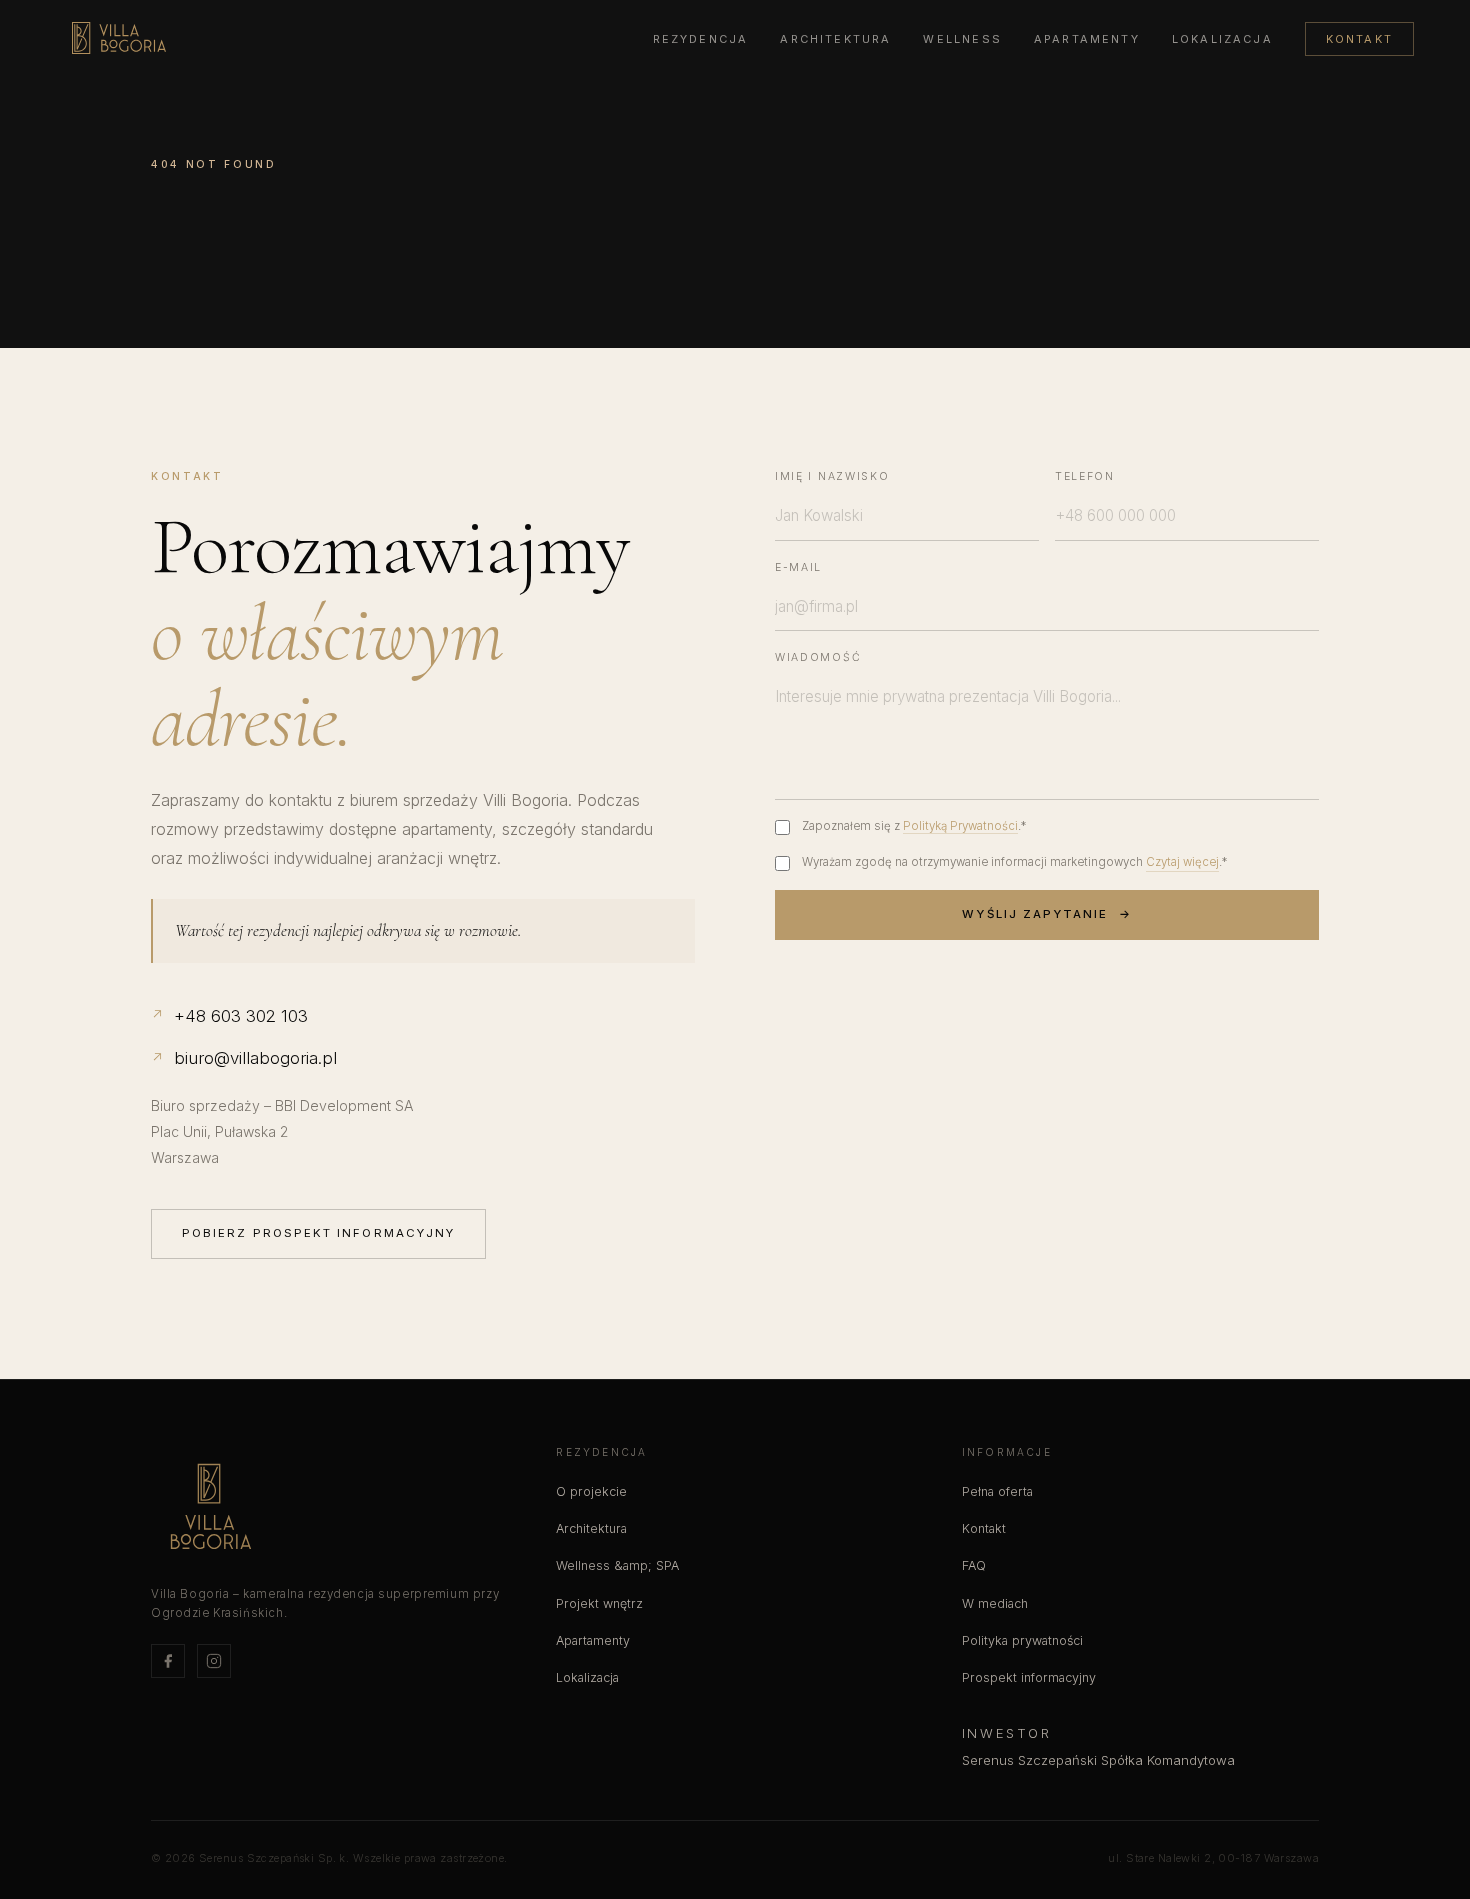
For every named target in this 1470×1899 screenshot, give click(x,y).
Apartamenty (1087, 39)
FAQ (974, 1565)
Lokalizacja (1222, 39)
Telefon (1085, 476)
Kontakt (1359, 39)
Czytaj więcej (1182, 862)
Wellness (962, 39)
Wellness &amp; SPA (617, 1565)
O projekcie (591, 1491)
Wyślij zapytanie (1046, 914)
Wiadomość (818, 657)
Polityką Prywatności (960, 826)
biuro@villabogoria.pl (244, 1058)
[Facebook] (168, 1661)
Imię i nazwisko (832, 476)
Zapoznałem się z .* (914, 826)
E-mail (798, 567)
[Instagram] (214, 1661)
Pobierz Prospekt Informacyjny (318, 1233)
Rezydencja (701, 39)
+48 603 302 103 (229, 1016)
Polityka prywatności (1022, 1640)
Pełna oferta (997, 1491)
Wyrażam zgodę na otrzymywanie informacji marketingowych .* (1014, 862)
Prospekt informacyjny (1029, 1677)
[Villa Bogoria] (119, 38)
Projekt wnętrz (599, 1603)
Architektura (835, 39)
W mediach (995, 1603)
